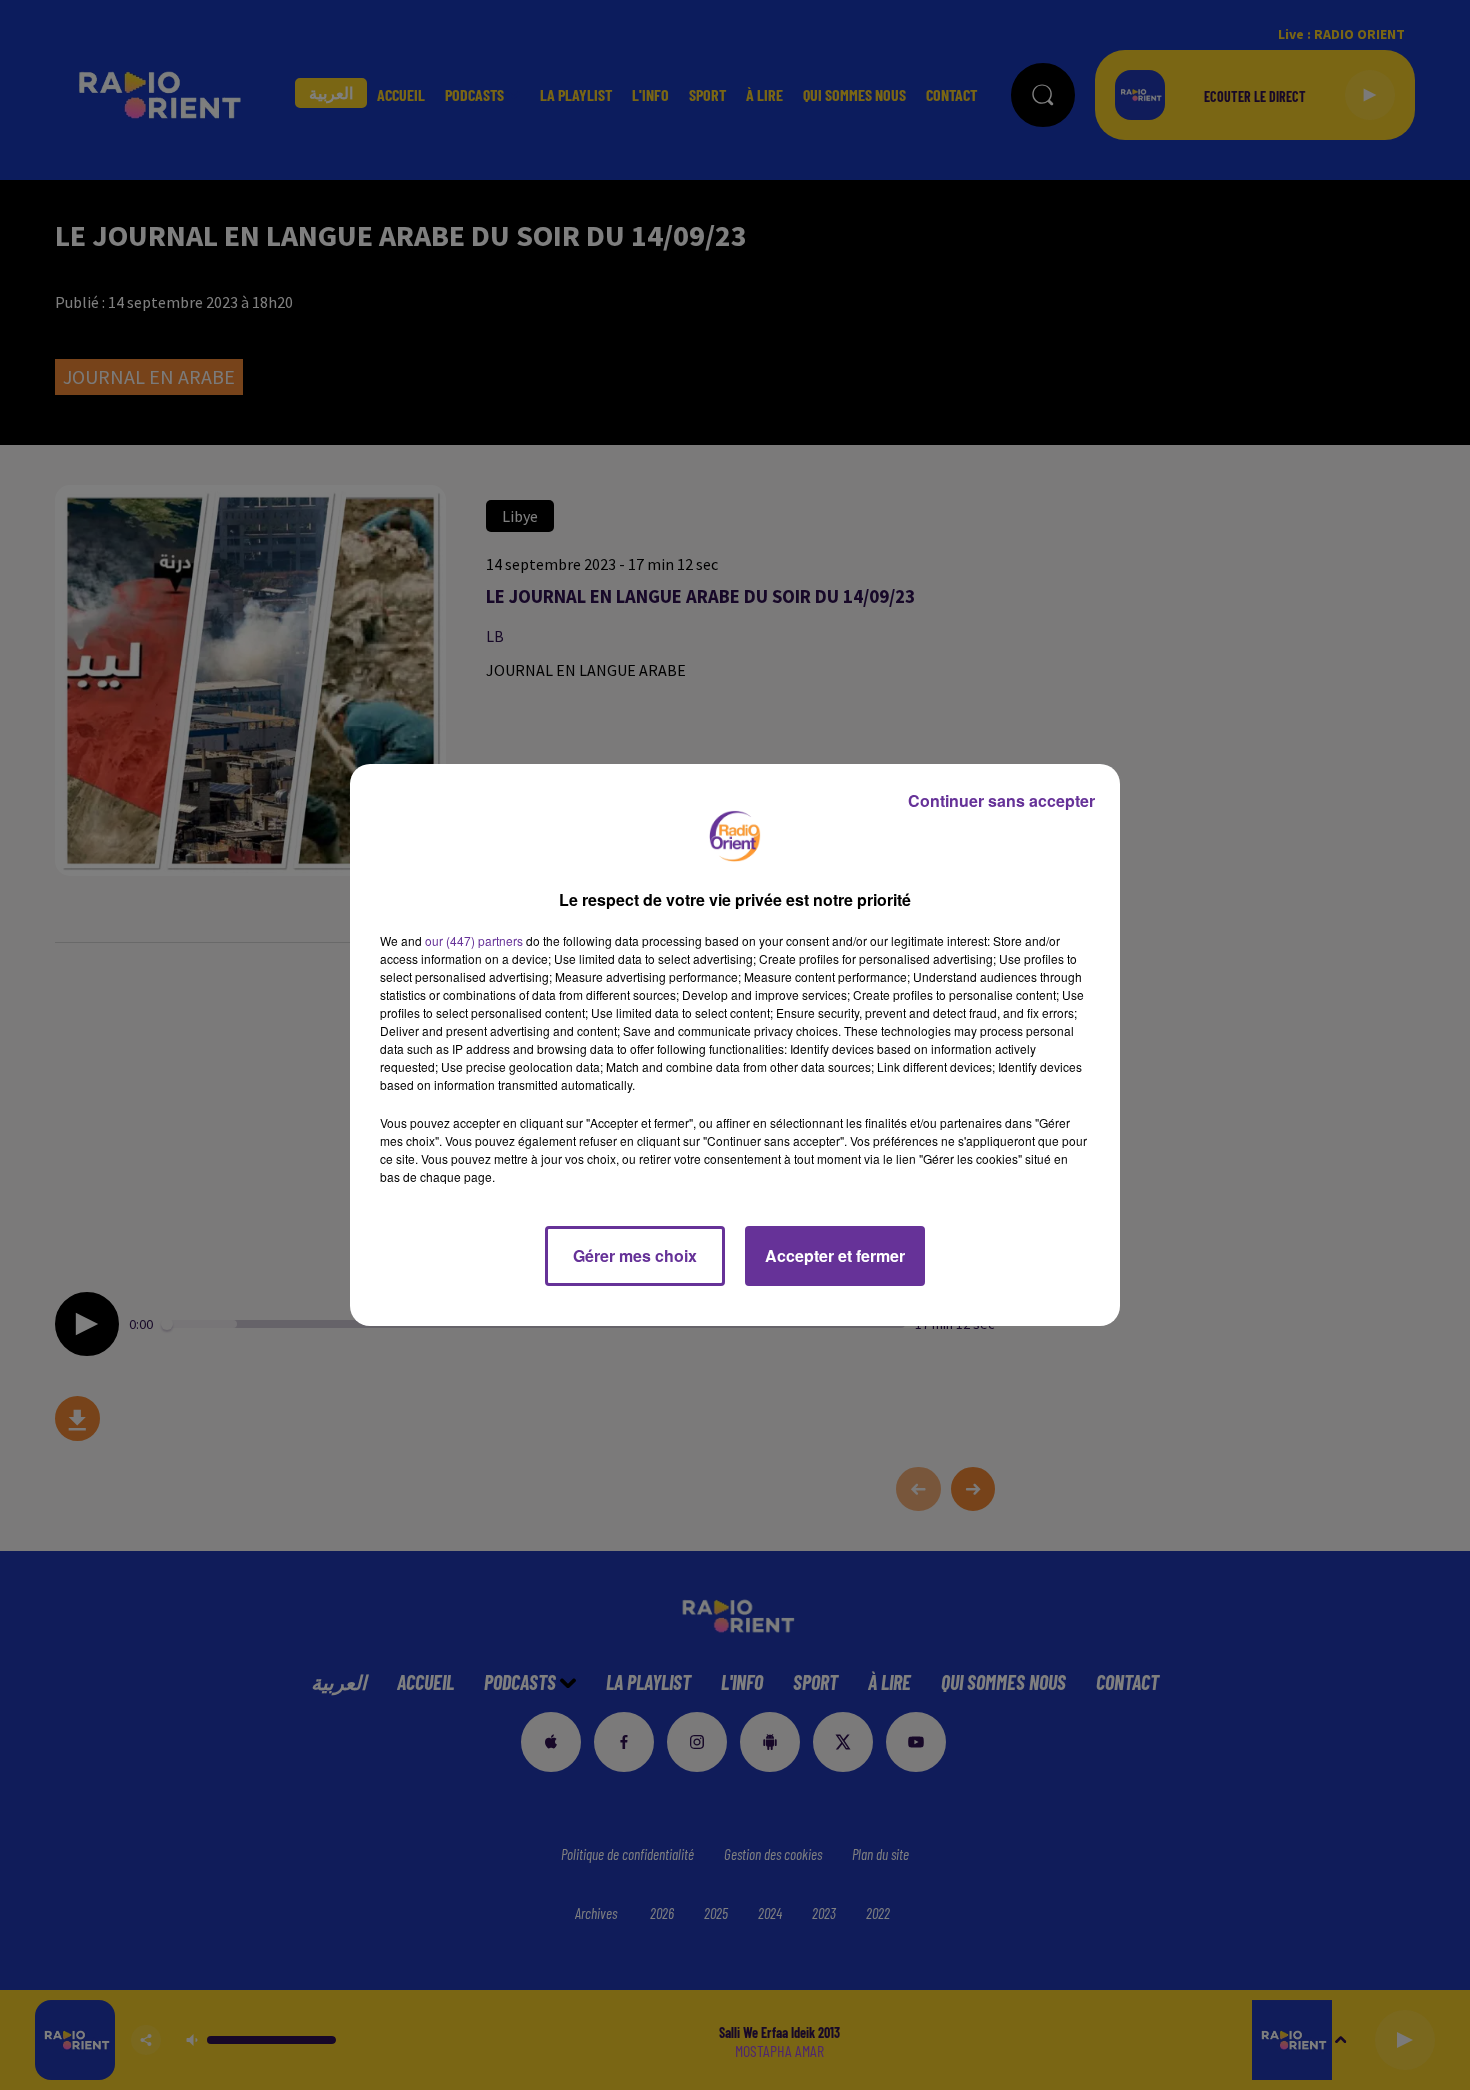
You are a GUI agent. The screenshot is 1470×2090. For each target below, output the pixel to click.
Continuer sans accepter (1001, 800)
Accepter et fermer (835, 1255)
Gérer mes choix (635, 1255)
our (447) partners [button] (474, 940)
